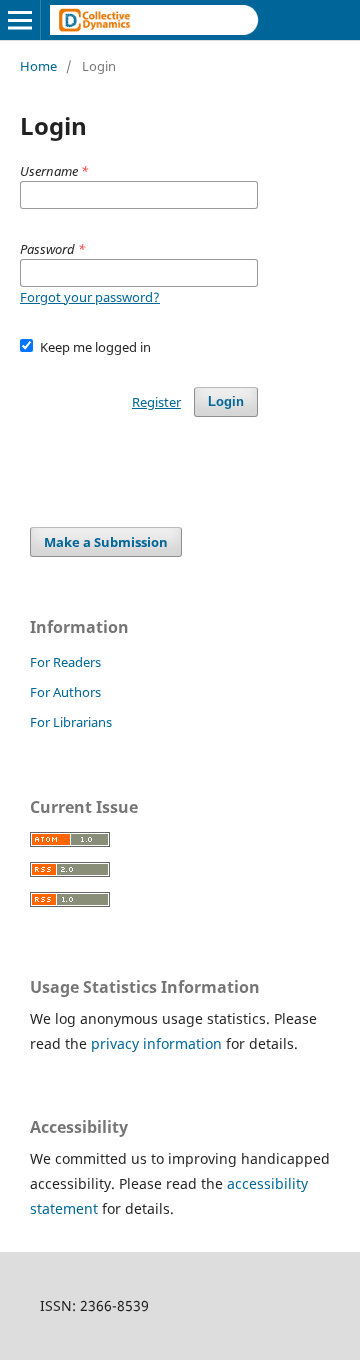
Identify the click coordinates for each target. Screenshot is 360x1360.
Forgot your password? (90, 297)
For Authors (65, 692)
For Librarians (71, 722)
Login (226, 401)
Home (38, 66)
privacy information (156, 1043)
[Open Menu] (20, 20)
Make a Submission (106, 542)
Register (156, 402)
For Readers (65, 662)
